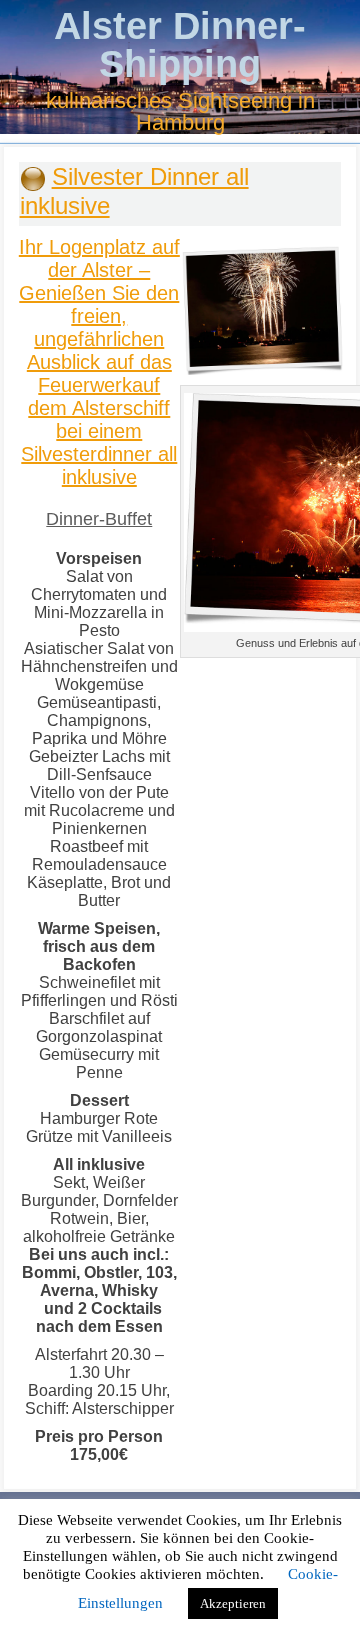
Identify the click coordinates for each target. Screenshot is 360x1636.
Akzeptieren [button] (233, 1603)
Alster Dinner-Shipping (180, 45)
